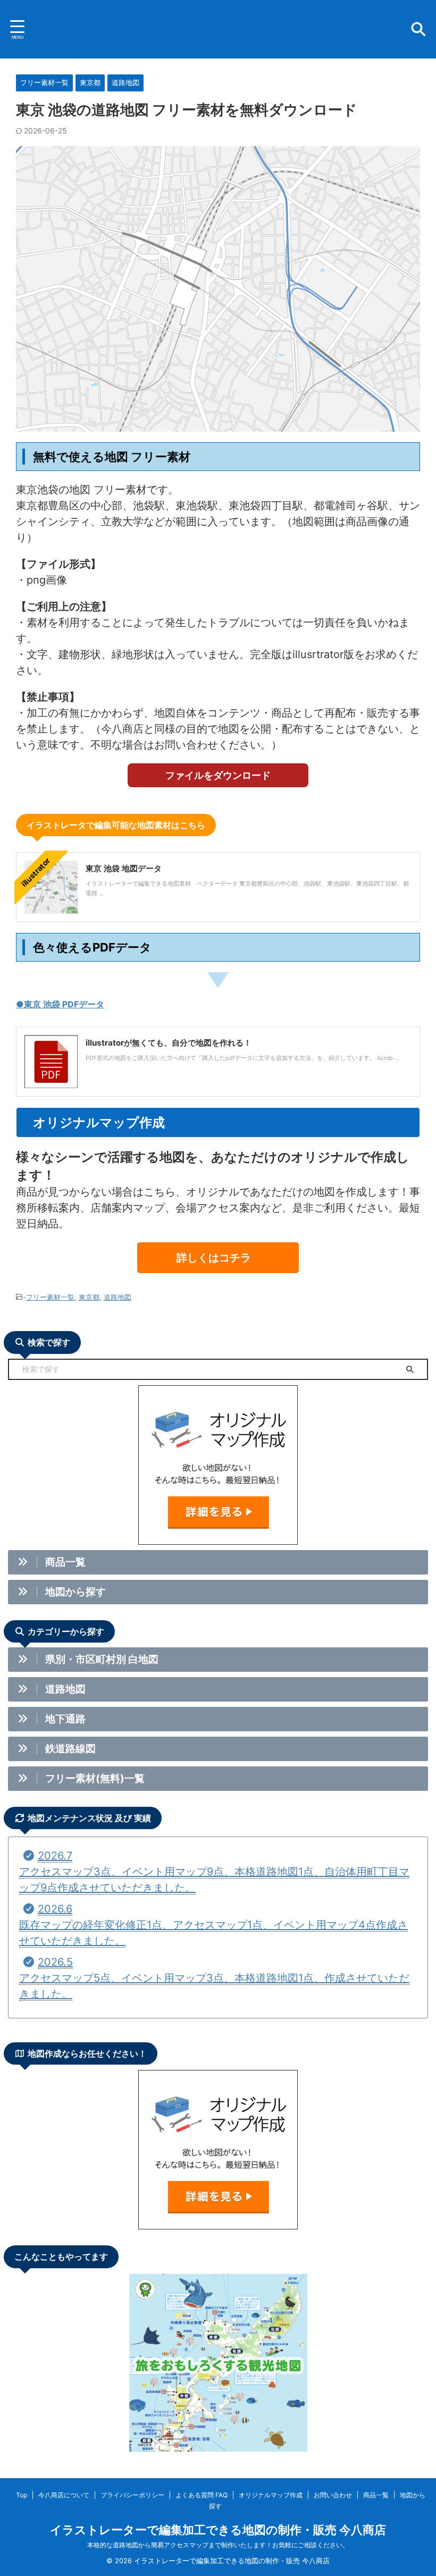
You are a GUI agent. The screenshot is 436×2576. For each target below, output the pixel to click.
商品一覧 (376, 2495)
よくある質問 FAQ (202, 2495)
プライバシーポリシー (132, 2495)
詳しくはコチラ (214, 1258)
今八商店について (64, 2495)
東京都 (89, 1297)
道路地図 (118, 1297)
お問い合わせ (333, 2495)
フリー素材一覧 (50, 1297)
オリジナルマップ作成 (271, 2495)
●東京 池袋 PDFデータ (60, 1004)
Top (22, 2495)
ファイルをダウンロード (218, 775)
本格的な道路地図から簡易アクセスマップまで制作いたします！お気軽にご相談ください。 (218, 2545)
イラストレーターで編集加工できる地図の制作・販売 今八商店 (218, 2530)
